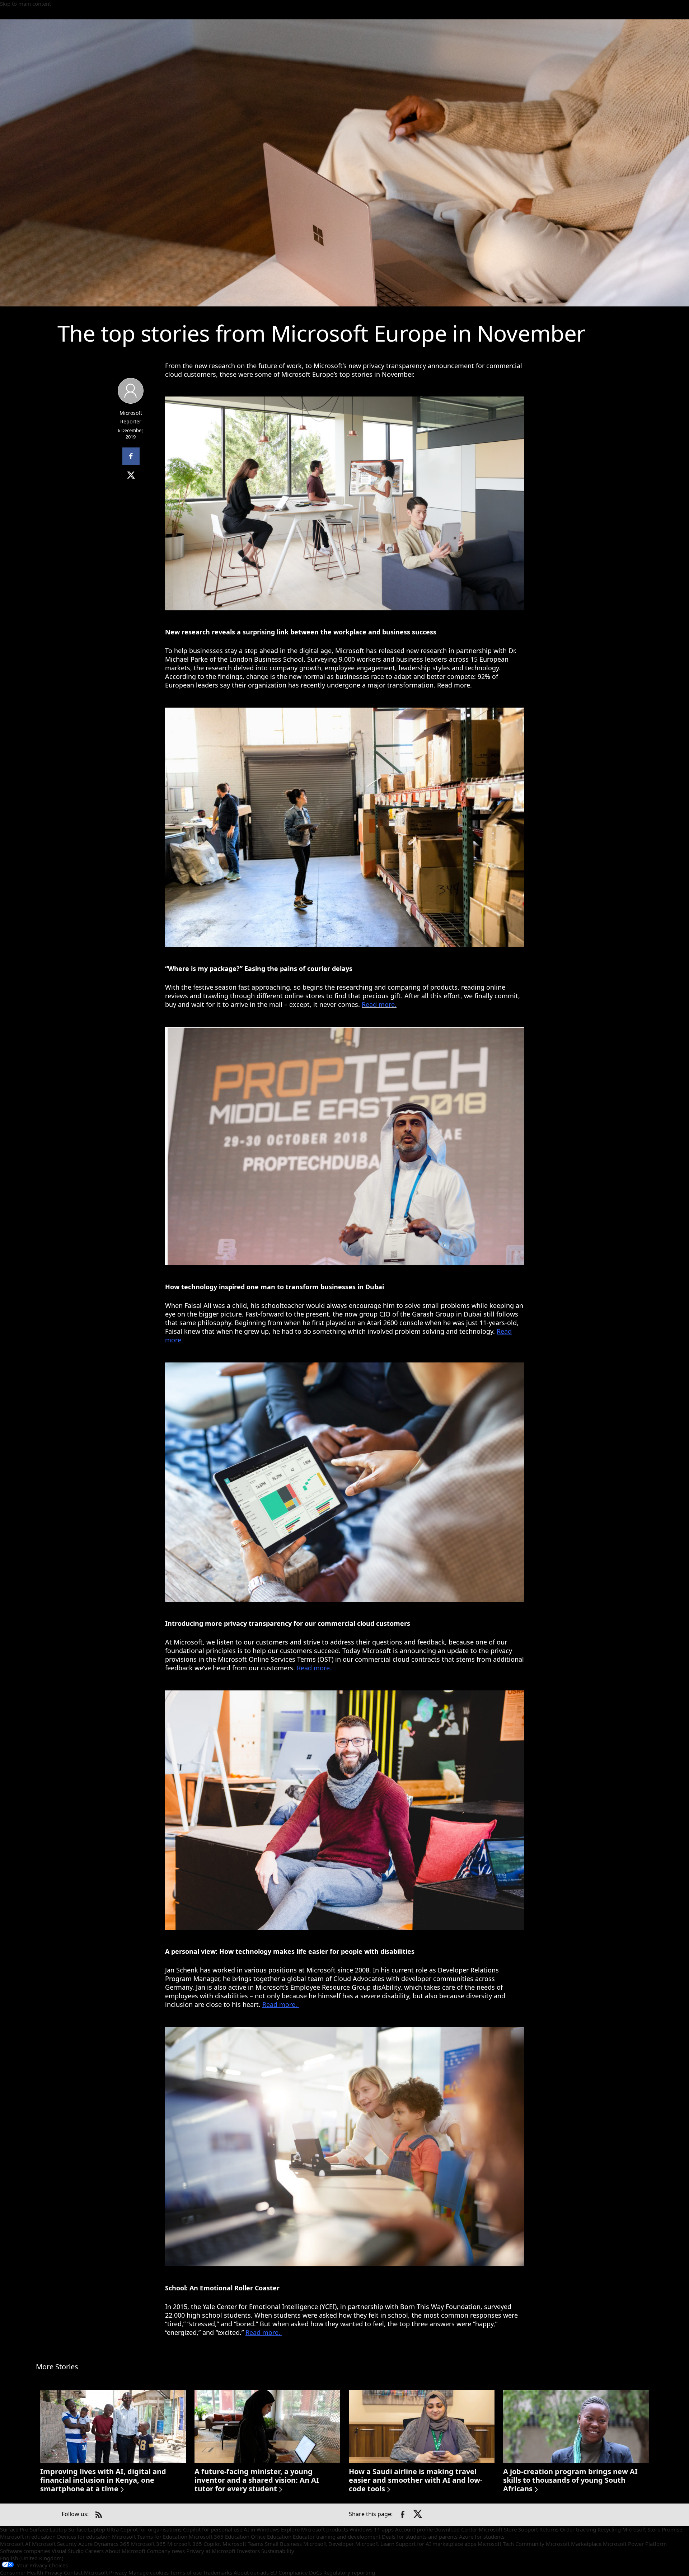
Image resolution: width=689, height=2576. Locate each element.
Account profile (414, 2529)
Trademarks (218, 2572)
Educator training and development (337, 2537)
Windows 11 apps (372, 2529)
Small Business (283, 2544)
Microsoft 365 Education (219, 2537)
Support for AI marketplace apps (436, 2544)
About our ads (251, 2572)
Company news (166, 2551)
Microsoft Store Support (508, 2529)
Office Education (271, 2537)
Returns (549, 2529)
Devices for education (84, 2537)
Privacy (118, 2572)
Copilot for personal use (213, 2529)
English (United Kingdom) (32, 2558)
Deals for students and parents (420, 2537)
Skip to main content (25, 4)
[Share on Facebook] (403, 2515)
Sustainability (278, 2551)
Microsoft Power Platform (635, 2544)
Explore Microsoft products (315, 2529)
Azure (85, 2544)
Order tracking (578, 2529)
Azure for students (482, 2537)
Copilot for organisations (151, 2529)
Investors (248, 2551)
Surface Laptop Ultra (93, 2529)
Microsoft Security (54, 2544)
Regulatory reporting (349, 2572)
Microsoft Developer (329, 2544)
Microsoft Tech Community (511, 2544)
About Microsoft (125, 2551)
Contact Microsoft (86, 2572)
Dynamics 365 (112, 2544)
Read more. (454, 685)
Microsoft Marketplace (574, 2544)
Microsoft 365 (148, 2544)
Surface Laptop (48, 2529)
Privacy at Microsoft (211, 2551)
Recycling (609, 2529)
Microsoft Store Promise (652, 2529)
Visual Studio (68, 2551)
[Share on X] (418, 2515)
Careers (94, 2551)
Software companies (25, 2551)
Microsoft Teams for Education (150, 2537)
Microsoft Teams (243, 2544)
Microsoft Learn (375, 2544)
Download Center (456, 2529)
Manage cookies (149, 2572)
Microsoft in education (28, 2537)
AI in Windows (262, 2529)
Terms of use (186, 2572)
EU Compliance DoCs (296, 2572)
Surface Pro (14, 2529)
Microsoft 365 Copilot (194, 2544)
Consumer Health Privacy (31, 2572)
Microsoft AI (15, 2544)
